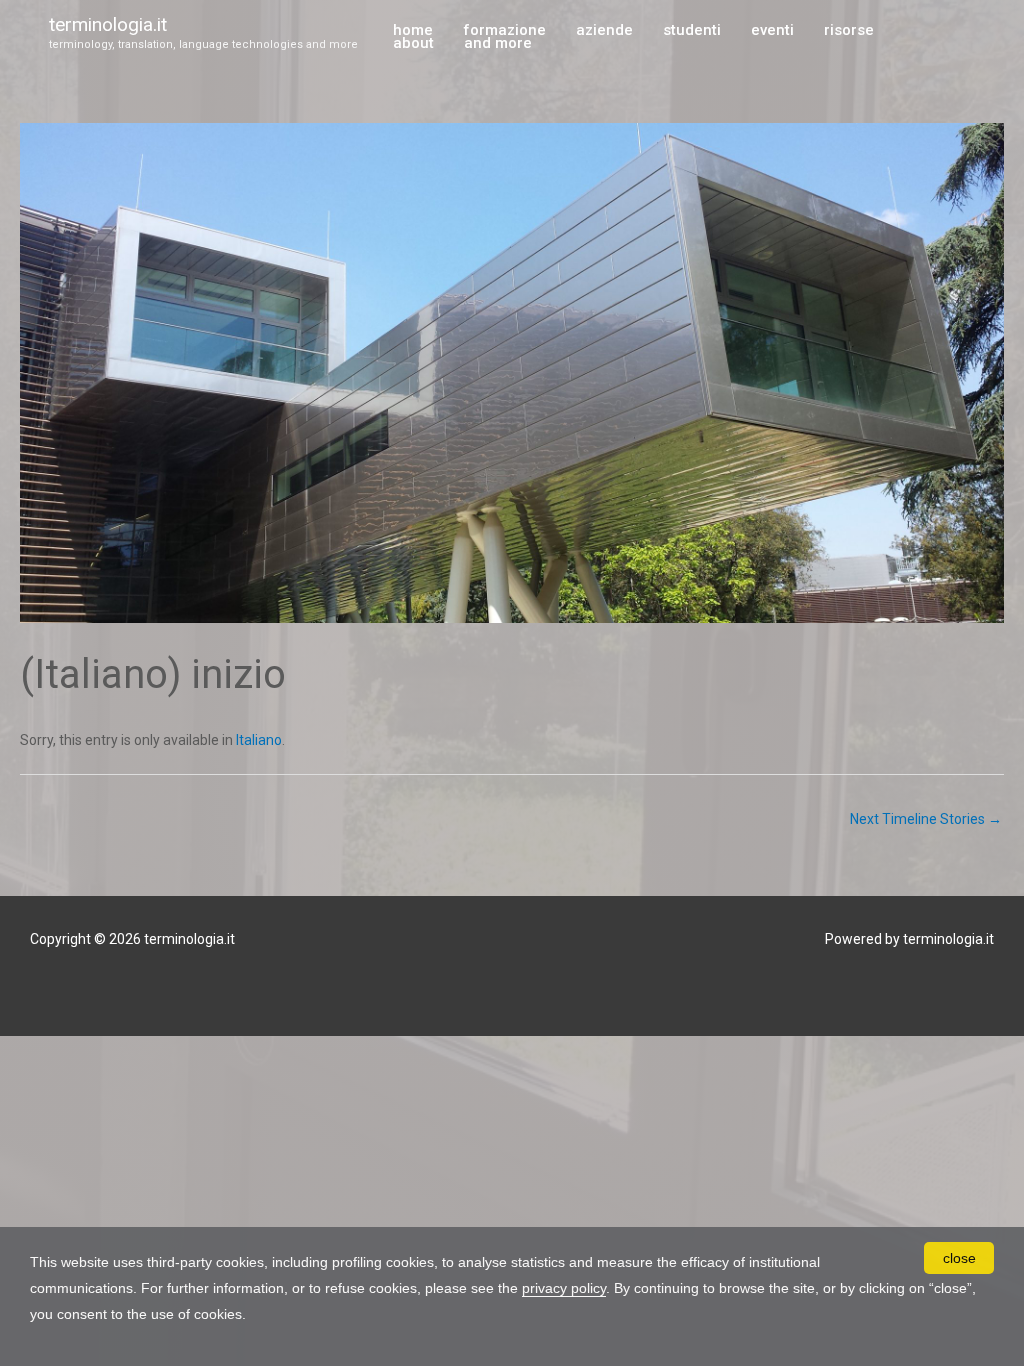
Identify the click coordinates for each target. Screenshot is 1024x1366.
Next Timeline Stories (926, 819)
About (413, 44)
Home (413, 31)
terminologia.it (108, 24)
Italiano (259, 740)
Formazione (504, 31)
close (959, 1258)
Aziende (604, 31)
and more (498, 44)
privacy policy (564, 1288)
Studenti (692, 31)
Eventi (772, 31)
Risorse (849, 31)
